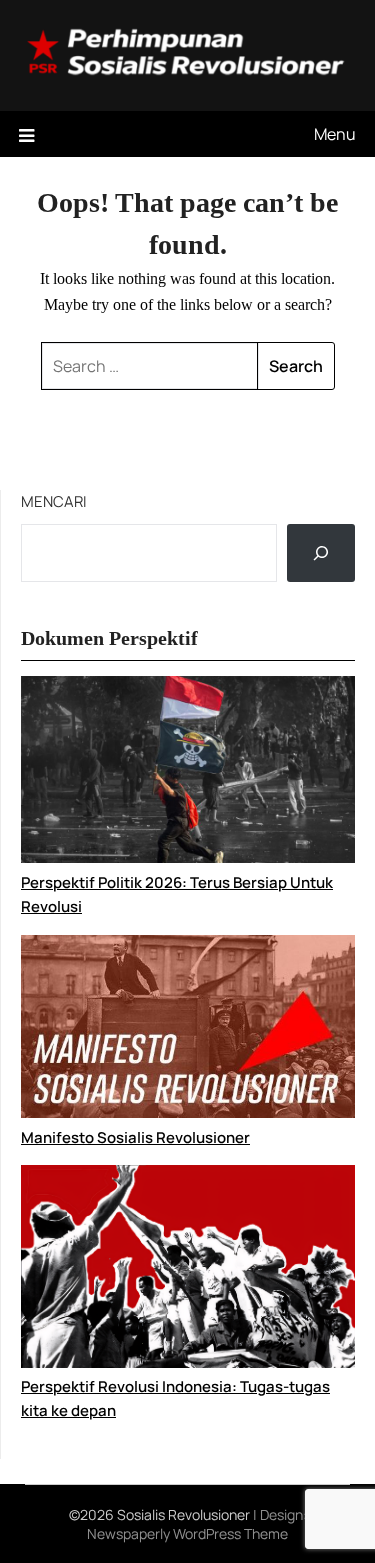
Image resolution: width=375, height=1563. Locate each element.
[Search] (321, 553)
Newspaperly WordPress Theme (187, 1533)
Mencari (54, 501)
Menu (335, 134)
